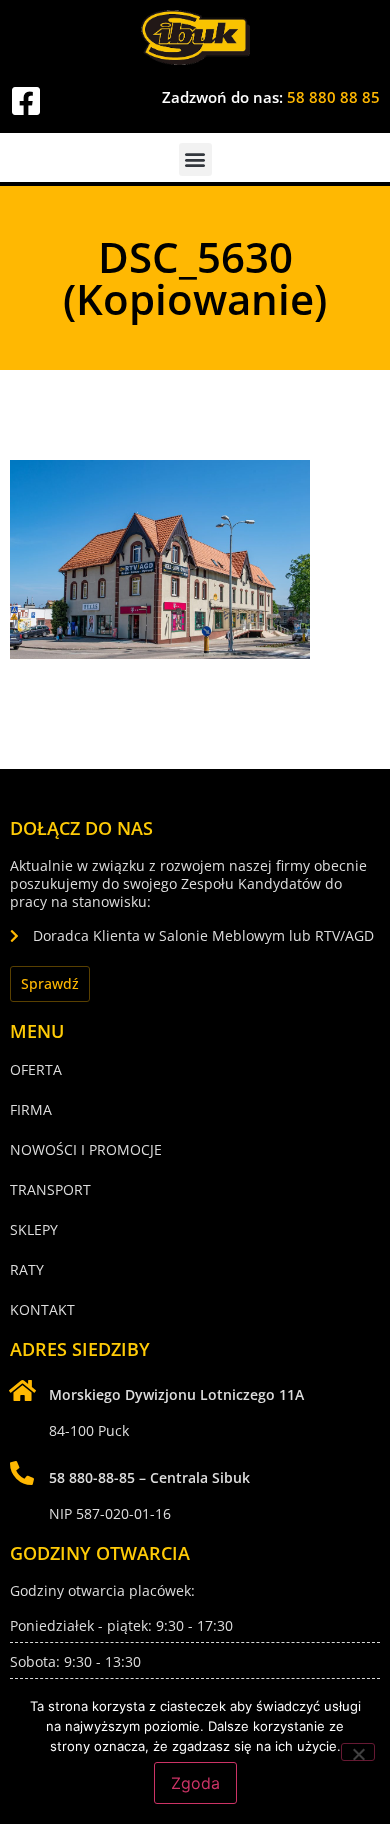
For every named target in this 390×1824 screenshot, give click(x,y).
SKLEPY (34, 1229)
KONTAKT (42, 1309)
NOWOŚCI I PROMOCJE (86, 1149)
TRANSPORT (50, 1189)
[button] (195, 159)
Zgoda (195, 1783)
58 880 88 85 (333, 97)
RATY (27, 1269)
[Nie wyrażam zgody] (358, 1752)
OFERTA (36, 1069)
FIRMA (31, 1109)
